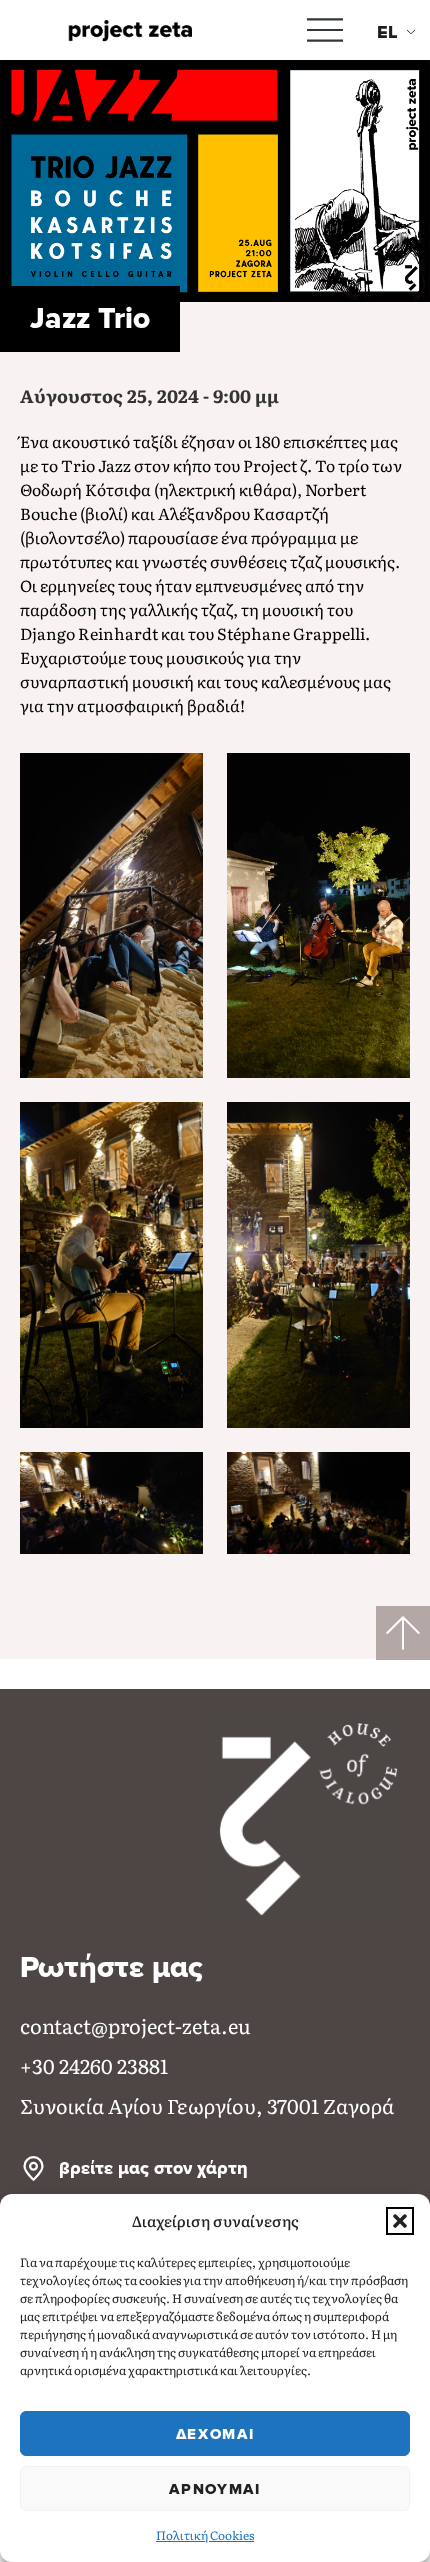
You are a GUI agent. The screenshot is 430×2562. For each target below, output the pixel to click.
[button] (400, 2221)
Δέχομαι (215, 2434)
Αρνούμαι (215, 2489)
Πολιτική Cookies (205, 2535)
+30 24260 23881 (94, 2065)
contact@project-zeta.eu (135, 2025)
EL (387, 32)
